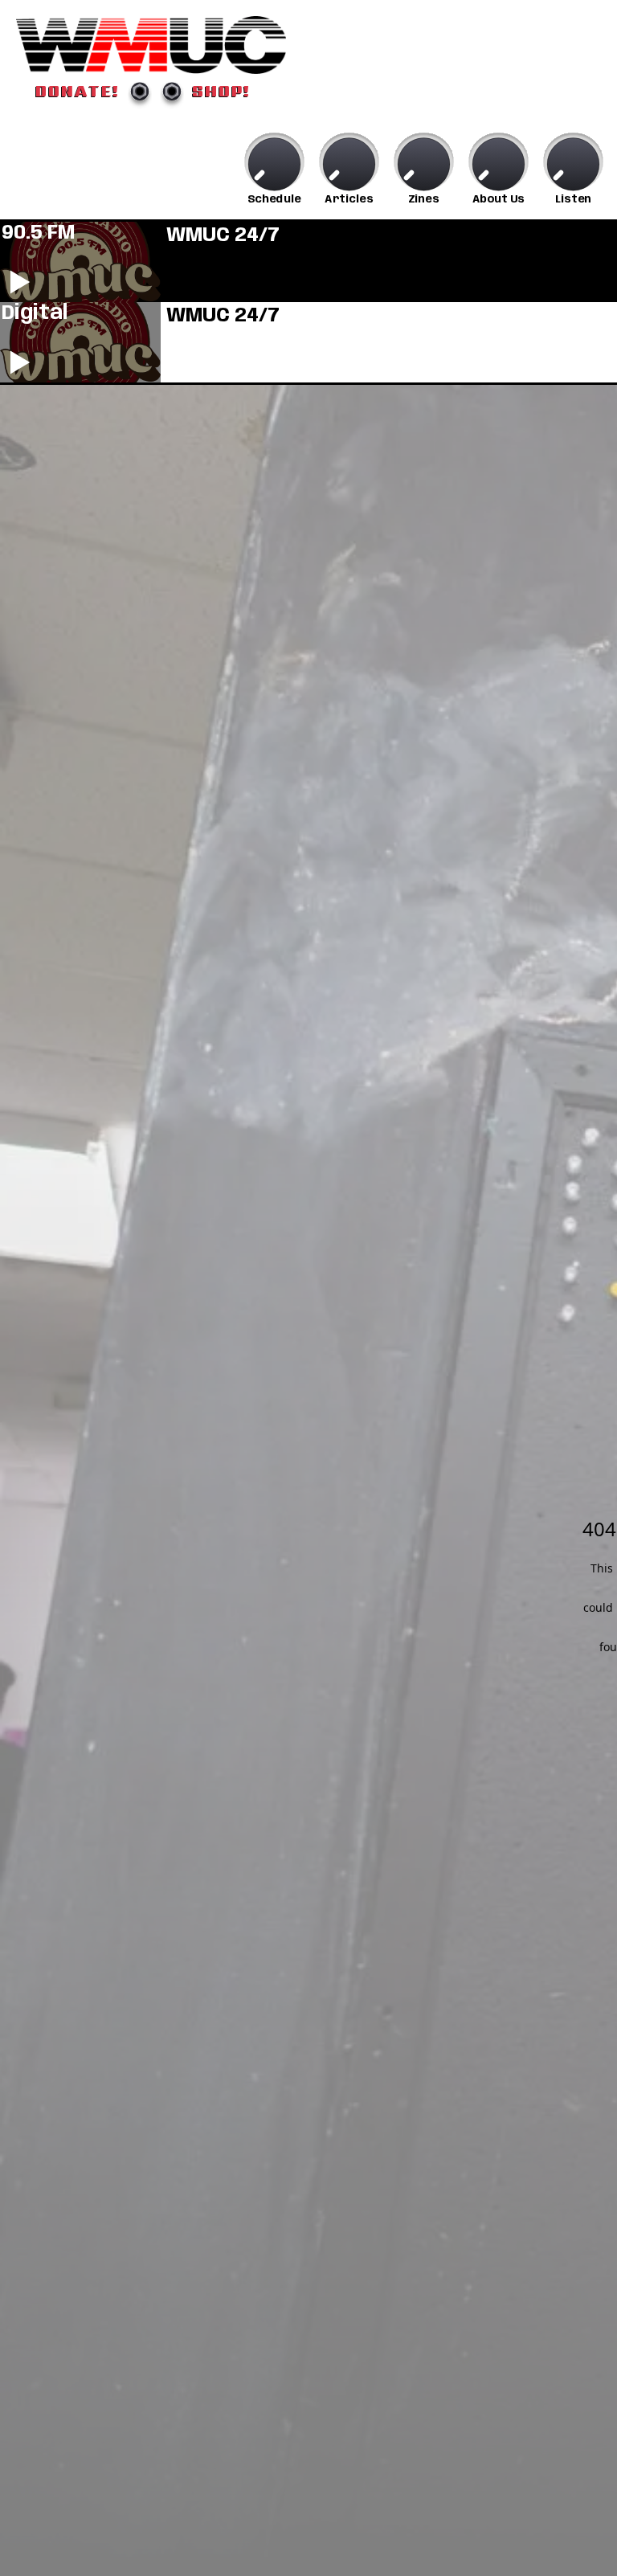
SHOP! (221, 91)
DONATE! (78, 91)
